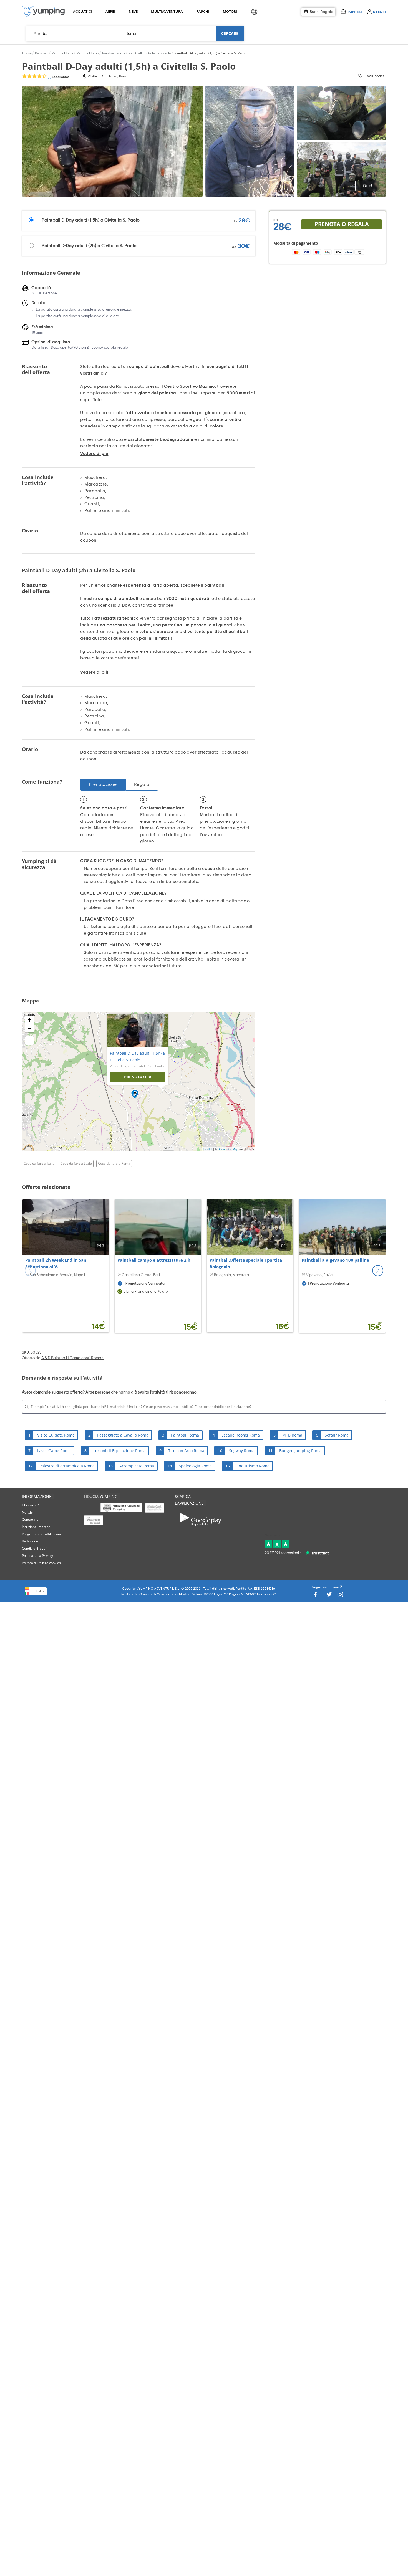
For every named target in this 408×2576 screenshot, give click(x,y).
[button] (378, 1271)
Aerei (110, 11)
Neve (133, 11)
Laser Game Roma (54, 1451)
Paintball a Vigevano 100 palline (335, 1260)
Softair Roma (337, 1435)
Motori (230, 11)
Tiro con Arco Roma (186, 1451)
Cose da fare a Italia (39, 1163)
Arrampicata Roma (137, 1466)
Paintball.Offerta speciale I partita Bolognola (246, 1263)
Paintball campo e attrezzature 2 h (154, 1260)
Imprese (355, 12)
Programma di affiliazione (42, 1534)
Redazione (30, 1541)
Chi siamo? (30, 1505)
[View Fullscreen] (29, 1041)
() (58, 77)
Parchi (203, 11)
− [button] (30, 1028)
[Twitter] (329, 1596)
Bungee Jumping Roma (300, 1451)
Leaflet (208, 1149)
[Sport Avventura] (44, 11)
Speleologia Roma (195, 1466)
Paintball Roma (185, 1435)
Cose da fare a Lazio (76, 1163)
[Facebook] (315, 1596)
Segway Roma (242, 1451)
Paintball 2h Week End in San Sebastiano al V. (56, 1263)
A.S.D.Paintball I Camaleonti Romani (73, 1358)
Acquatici (82, 11)
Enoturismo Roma (253, 1466)
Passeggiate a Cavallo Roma (123, 1435)
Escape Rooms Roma (241, 1435)
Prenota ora (138, 1077)
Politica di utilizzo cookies (41, 1563)
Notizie (27, 1512)
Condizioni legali (35, 1548)
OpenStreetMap (228, 1149)
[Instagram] (340, 1596)
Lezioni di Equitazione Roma (119, 1451)
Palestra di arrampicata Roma (67, 1466)
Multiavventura (166, 11)
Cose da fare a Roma (114, 1163)
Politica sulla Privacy (37, 1556)
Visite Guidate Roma (56, 1435)
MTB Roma (292, 1435)
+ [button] (30, 1020)
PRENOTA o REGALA (342, 224)
